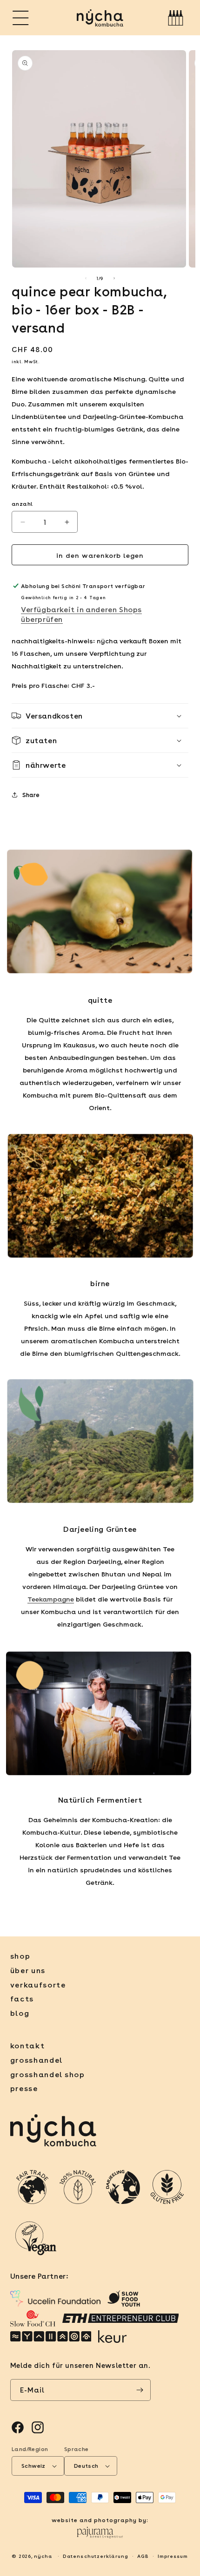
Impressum (173, 2556)
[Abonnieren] (140, 2390)
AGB (143, 2556)
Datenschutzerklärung (96, 2556)
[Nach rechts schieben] (114, 278)
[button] (21, 18)
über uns (28, 1970)
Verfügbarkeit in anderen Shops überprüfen (81, 614)
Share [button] (31, 794)
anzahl (22, 503)
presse (24, 2088)
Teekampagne (51, 1599)
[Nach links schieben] (86, 278)
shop (20, 1956)
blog (20, 2013)
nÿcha (43, 2556)
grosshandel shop (48, 2074)
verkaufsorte (38, 1984)
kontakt (28, 2045)
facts (22, 1998)
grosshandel (37, 2060)
